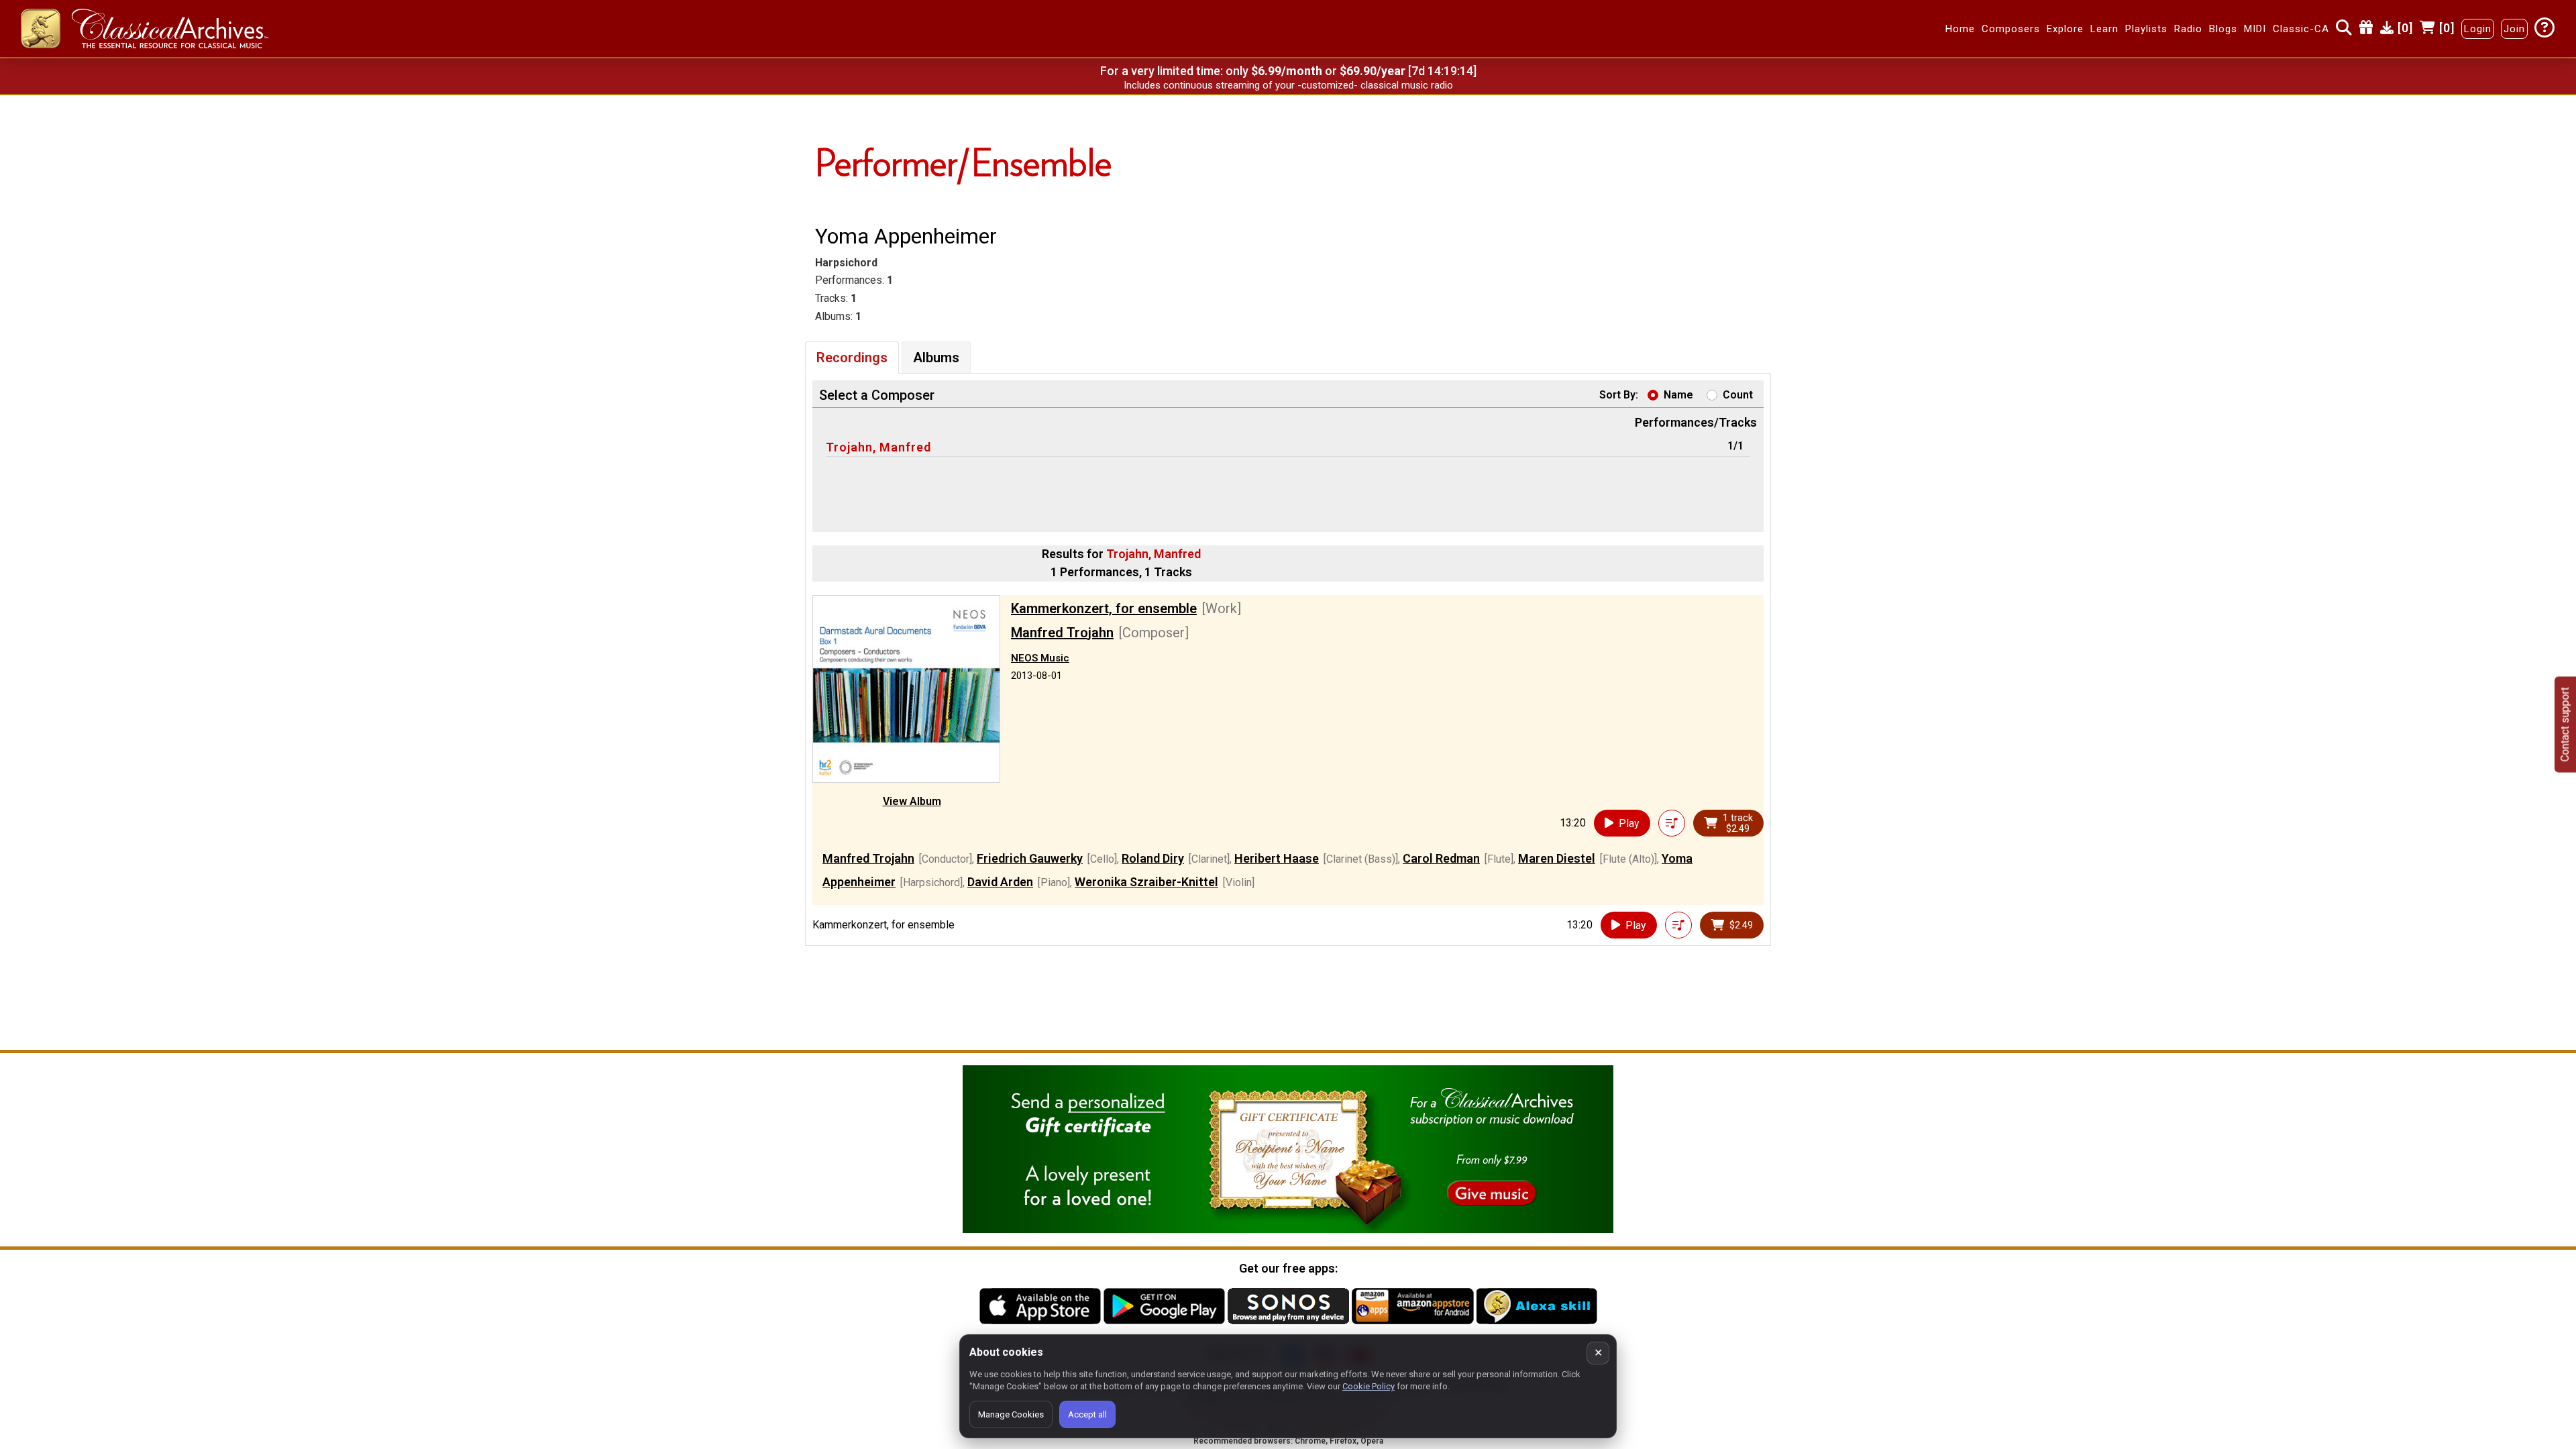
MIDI (2255, 29)
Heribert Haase (1277, 858)
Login (2478, 29)
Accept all (1087, 1414)
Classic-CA (2301, 29)
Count (1738, 395)
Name (1678, 395)
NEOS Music (1040, 658)
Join (2514, 29)
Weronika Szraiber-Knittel (1146, 882)
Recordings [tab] (852, 358)
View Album (912, 801)
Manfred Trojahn (1062, 633)
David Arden (1000, 882)
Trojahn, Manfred (878, 447)
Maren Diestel (1557, 858)
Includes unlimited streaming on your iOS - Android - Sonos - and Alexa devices (1288, 85)
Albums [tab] (936, 358)
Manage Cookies (1011, 1414)
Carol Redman (1441, 858)
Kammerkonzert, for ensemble (1104, 608)
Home (1960, 29)
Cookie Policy (1368, 1386)
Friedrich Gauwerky (1030, 858)
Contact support (2565, 725)
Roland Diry (1153, 858)
